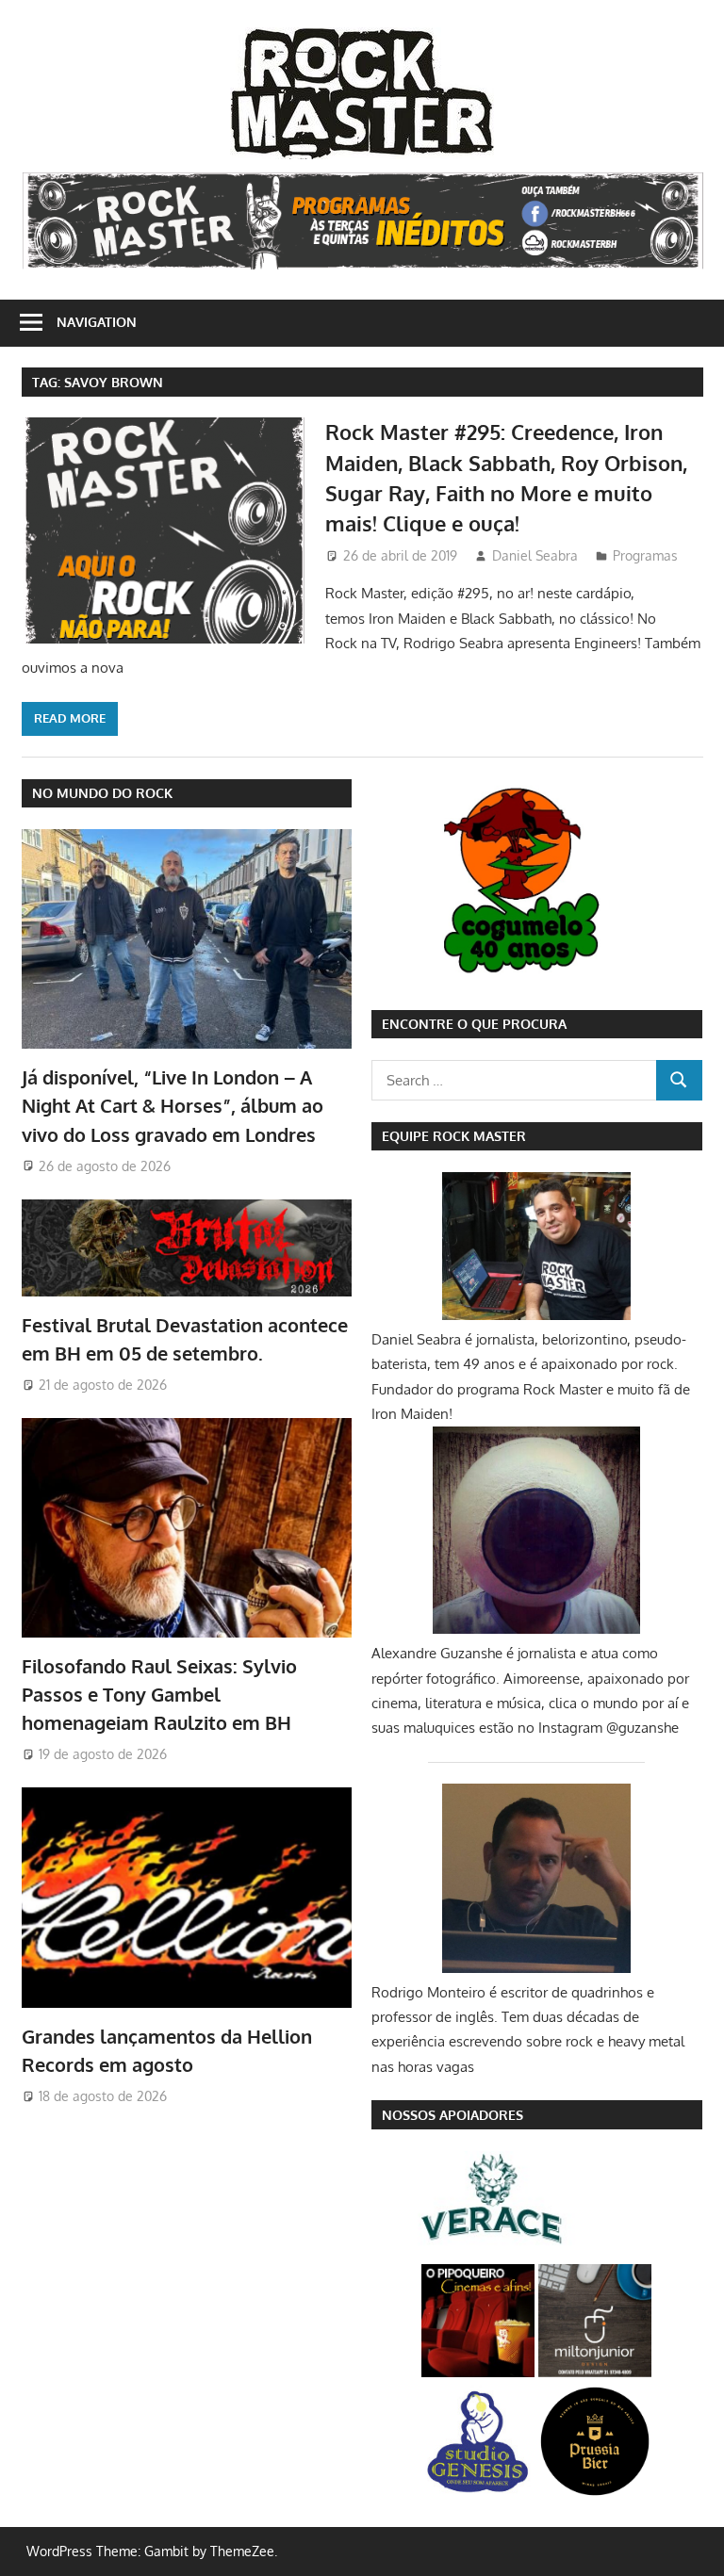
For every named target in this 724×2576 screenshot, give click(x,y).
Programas (645, 555)
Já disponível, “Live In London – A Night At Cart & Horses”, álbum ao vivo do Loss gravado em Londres (173, 1106)
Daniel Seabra (535, 555)
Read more (70, 718)
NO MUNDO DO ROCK (102, 793)
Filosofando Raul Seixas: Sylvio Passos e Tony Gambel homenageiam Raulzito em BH (159, 1695)
